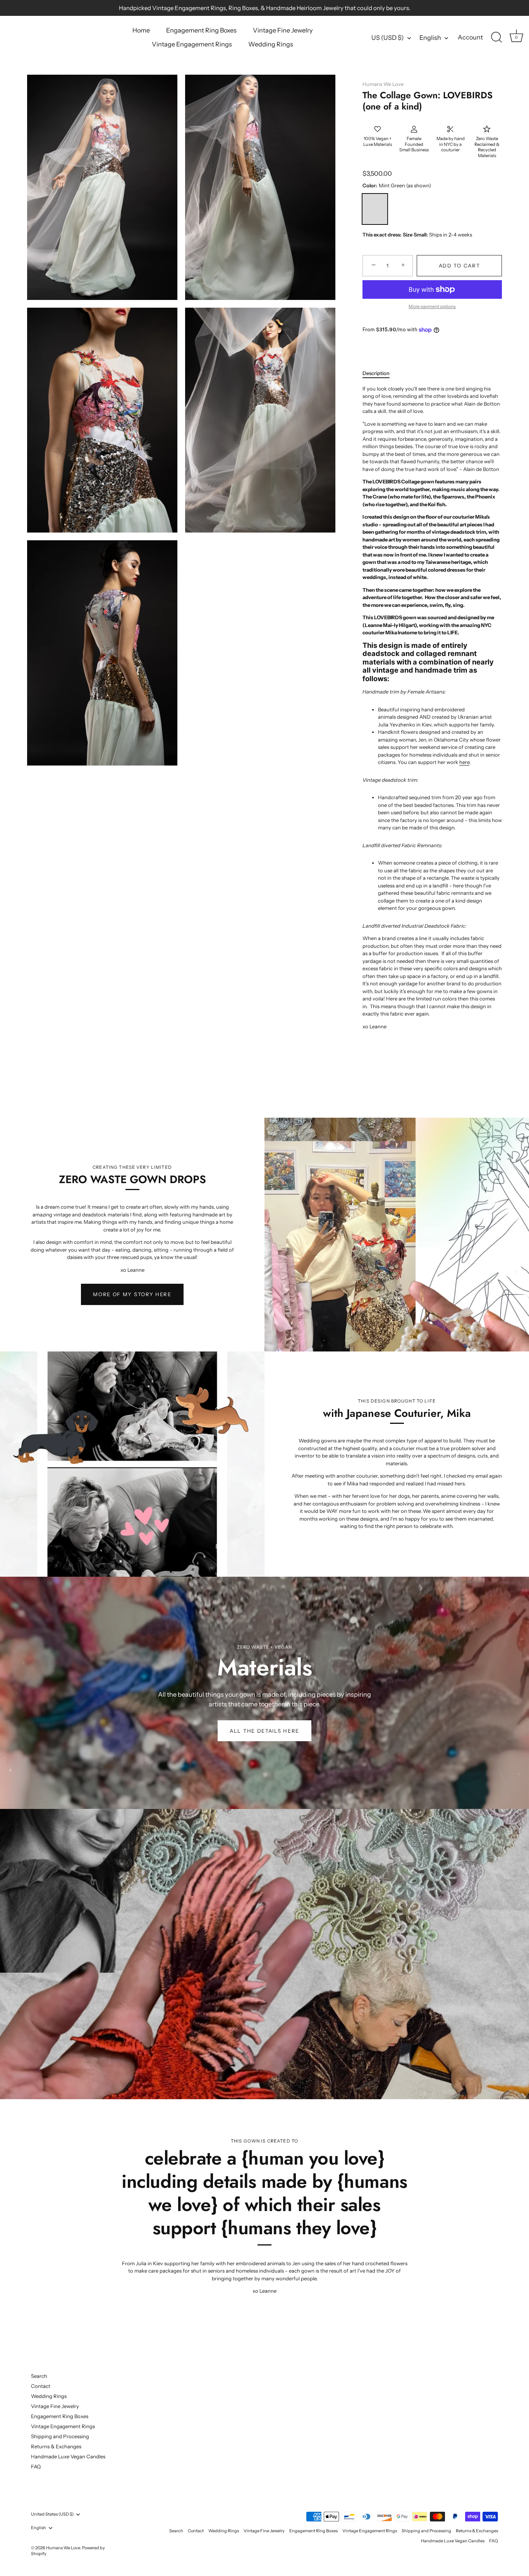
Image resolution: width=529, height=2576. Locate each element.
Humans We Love (383, 84)
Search (39, 2376)
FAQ (36, 2466)
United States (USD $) (52, 2514)
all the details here (264, 1731)
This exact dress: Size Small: (395, 235)
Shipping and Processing (60, 2436)
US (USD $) (388, 38)
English (430, 38)
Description (376, 373)
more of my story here (132, 1294)
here (464, 762)
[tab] (380, 373)
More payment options (432, 307)
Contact (41, 2386)
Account (470, 37)
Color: (397, 186)
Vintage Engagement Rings (192, 44)
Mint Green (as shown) (375, 209)
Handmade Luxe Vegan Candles (68, 2456)
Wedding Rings (271, 44)
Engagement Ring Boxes (201, 30)
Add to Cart (459, 265)
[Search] (496, 38)
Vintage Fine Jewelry (283, 30)
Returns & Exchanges (56, 2446)
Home (141, 30)
